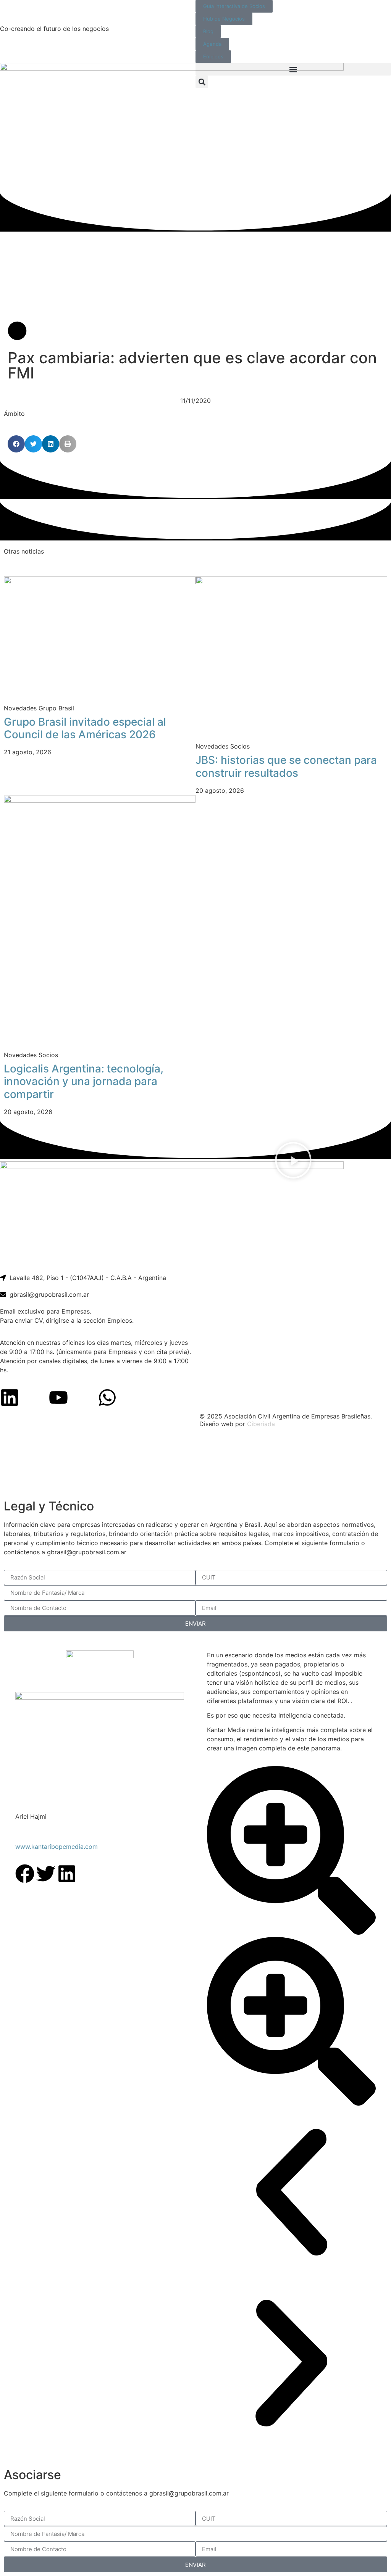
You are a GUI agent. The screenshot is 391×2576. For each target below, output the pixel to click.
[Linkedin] (10, 1397)
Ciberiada (261, 1424)
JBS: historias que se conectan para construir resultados (286, 766)
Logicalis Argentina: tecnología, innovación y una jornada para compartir (84, 1081)
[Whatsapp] (107, 1397)
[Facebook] (25, 1874)
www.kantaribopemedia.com (57, 1847)
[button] (293, 69)
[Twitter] (46, 1874)
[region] (195, 1464)
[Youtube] (58, 1397)
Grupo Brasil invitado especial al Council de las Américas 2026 (85, 728)
